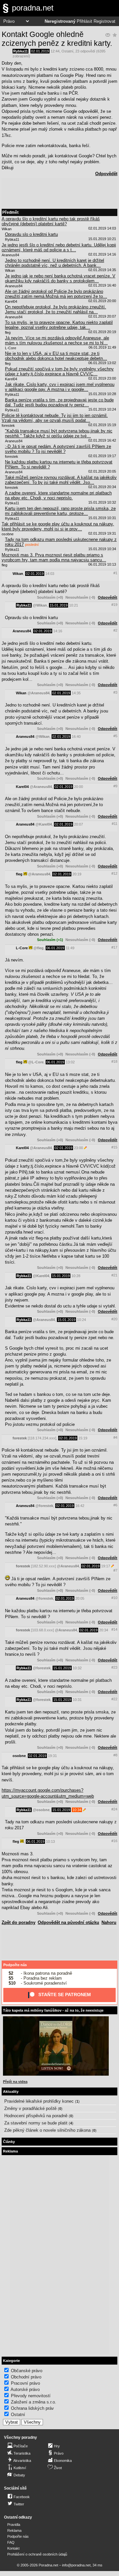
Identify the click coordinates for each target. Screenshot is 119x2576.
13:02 (70, 1062)
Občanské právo (27, 2371)
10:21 (74, 605)
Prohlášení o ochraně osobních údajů (37, 2554)
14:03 (50, 574)
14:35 (76, 693)
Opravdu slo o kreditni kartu (31, 234)
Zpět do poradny (19, 1922)
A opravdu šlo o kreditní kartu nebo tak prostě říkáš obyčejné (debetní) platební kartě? (51, 221)
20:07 (79, 824)
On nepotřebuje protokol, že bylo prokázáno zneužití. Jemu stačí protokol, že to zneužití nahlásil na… (56, 309)
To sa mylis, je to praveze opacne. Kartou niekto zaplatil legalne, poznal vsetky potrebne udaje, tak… (59, 325)
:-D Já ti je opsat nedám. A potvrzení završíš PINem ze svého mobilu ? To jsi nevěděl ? (58, 449)
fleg (19, 874)
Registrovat (104, 21)
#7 (115, 1570)
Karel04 (22, 787)
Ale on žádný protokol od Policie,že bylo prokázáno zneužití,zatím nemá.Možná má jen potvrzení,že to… (56, 294)
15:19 (83, 1438)
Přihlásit (84, 21)
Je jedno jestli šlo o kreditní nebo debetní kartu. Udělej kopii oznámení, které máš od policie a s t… (59, 247)
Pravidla (14, 2525)
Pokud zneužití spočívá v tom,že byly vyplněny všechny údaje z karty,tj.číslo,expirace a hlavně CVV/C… (59, 371)
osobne (19, 1756)
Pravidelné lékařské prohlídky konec (39, 2101)
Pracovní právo (25, 2383)
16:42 (80, 1506)
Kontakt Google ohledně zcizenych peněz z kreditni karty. (57, 39)
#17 (114, 947)
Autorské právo (25, 2389)
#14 (114, 1629)
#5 (115, 736)
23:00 (79, 1148)
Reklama (14, 2530)
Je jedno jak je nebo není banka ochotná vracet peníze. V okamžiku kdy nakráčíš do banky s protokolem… (60, 278)
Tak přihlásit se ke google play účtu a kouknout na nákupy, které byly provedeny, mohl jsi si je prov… (58, 526)
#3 (115, 692)
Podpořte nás (15, 1965)
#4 (115, 1437)
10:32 (77, 1668)
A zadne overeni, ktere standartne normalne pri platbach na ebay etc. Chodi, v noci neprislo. (58, 495)
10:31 (77, 1700)
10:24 (81, 1320)
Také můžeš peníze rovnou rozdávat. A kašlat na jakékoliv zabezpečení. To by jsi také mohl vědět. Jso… (61, 480)
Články (9, 2142)
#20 (114, 1319)
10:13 (50, 1841)
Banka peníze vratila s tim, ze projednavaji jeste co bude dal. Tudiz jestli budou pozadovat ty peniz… (59, 402)
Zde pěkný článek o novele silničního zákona (47, 2130)
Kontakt (13, 2548)
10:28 (76, 1276)
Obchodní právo (26, 2377)
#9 (115, 786)
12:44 (55, 51)
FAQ (11, 2542)
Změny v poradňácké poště (30, 2108)
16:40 (76, 737)
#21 (114, 1275)
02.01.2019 (40, 51)
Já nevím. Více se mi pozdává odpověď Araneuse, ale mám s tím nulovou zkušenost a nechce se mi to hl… (57, 340)
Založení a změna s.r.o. (34, 2402)
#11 (115, 824)
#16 (114, 1841)
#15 (114, 1147)
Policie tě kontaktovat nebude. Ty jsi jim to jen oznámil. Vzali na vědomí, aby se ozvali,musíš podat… (55, 418)
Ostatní (67, 51)
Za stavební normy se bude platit (36, 2123)
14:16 (58, 631)
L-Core (22, 948)
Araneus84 (22, 631)
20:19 (77, 874)
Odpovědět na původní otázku (68, 1922)
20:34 (104, 1630)
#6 (115, 1505)
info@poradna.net (76, 2565)
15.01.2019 (59, 605)
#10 (114, 1598)
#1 (115, 573)
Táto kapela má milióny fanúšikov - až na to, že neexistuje (53, 2010)
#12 (114, 873)
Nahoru (109, 1922)
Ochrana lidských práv (32, 2408)
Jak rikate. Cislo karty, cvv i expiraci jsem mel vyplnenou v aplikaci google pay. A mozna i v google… (60, 387)
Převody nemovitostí (31, 2396)
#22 (114, 1699)
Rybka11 (20, 51)
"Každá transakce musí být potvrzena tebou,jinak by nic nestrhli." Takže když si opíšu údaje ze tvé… (59, 433)
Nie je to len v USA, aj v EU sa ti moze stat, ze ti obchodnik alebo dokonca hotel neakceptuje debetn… (56, 356)
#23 (114, 1667)
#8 (115, 1755)
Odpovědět (106, 174)
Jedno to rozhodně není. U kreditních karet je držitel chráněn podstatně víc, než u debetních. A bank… (55, 263)
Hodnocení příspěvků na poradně (36, 2116)
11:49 (70, 948)
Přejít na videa (15, 2082)
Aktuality (11, 2091)
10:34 (77, 1810)
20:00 (79, 787)
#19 (114, 605)
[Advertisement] (59, 193)
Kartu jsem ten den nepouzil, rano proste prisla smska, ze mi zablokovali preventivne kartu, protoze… (60, 511)
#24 (114, 1809)
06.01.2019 (55, 948)
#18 (114, 1061)
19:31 (52, 1756)
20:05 (80, 1598)
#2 (115, 630)
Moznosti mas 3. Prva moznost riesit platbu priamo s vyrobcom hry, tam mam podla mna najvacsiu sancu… (54, 557)
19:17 (106, 1566)
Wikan (18, 574)
